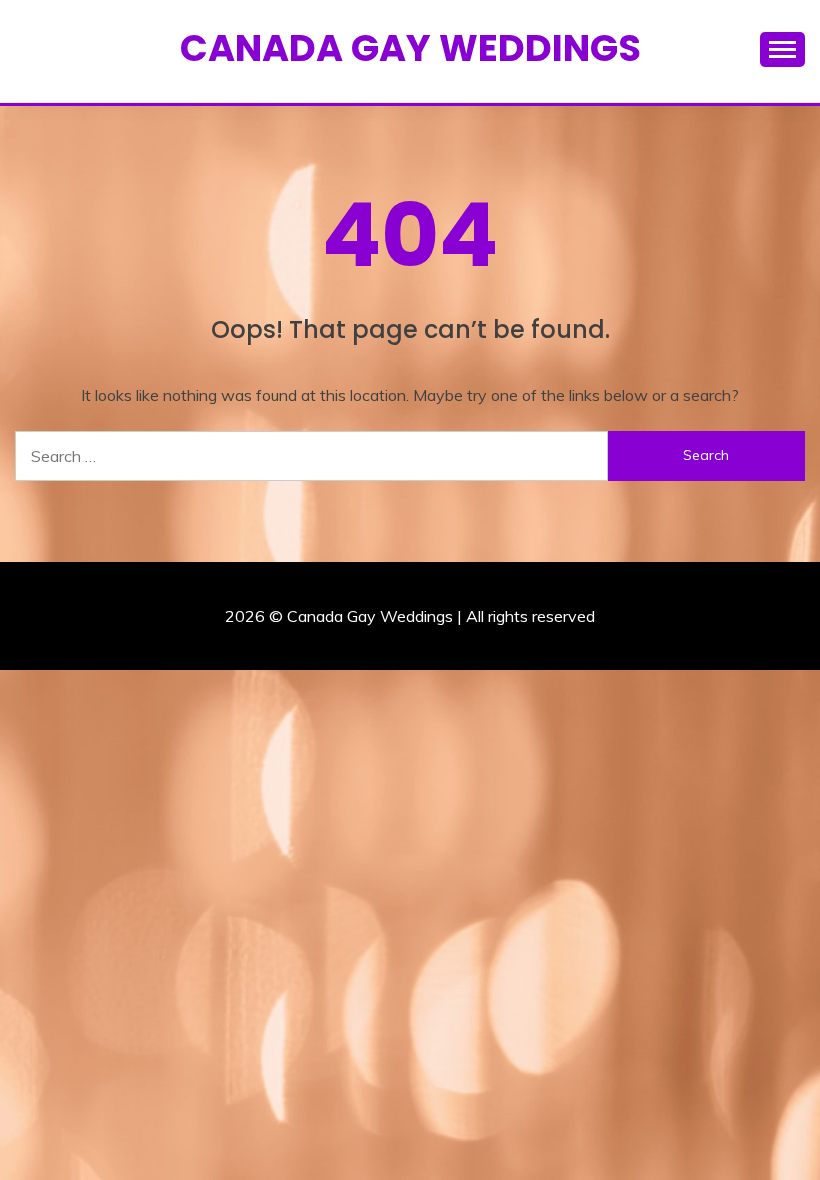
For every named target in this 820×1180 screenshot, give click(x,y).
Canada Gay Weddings (410, 48)
